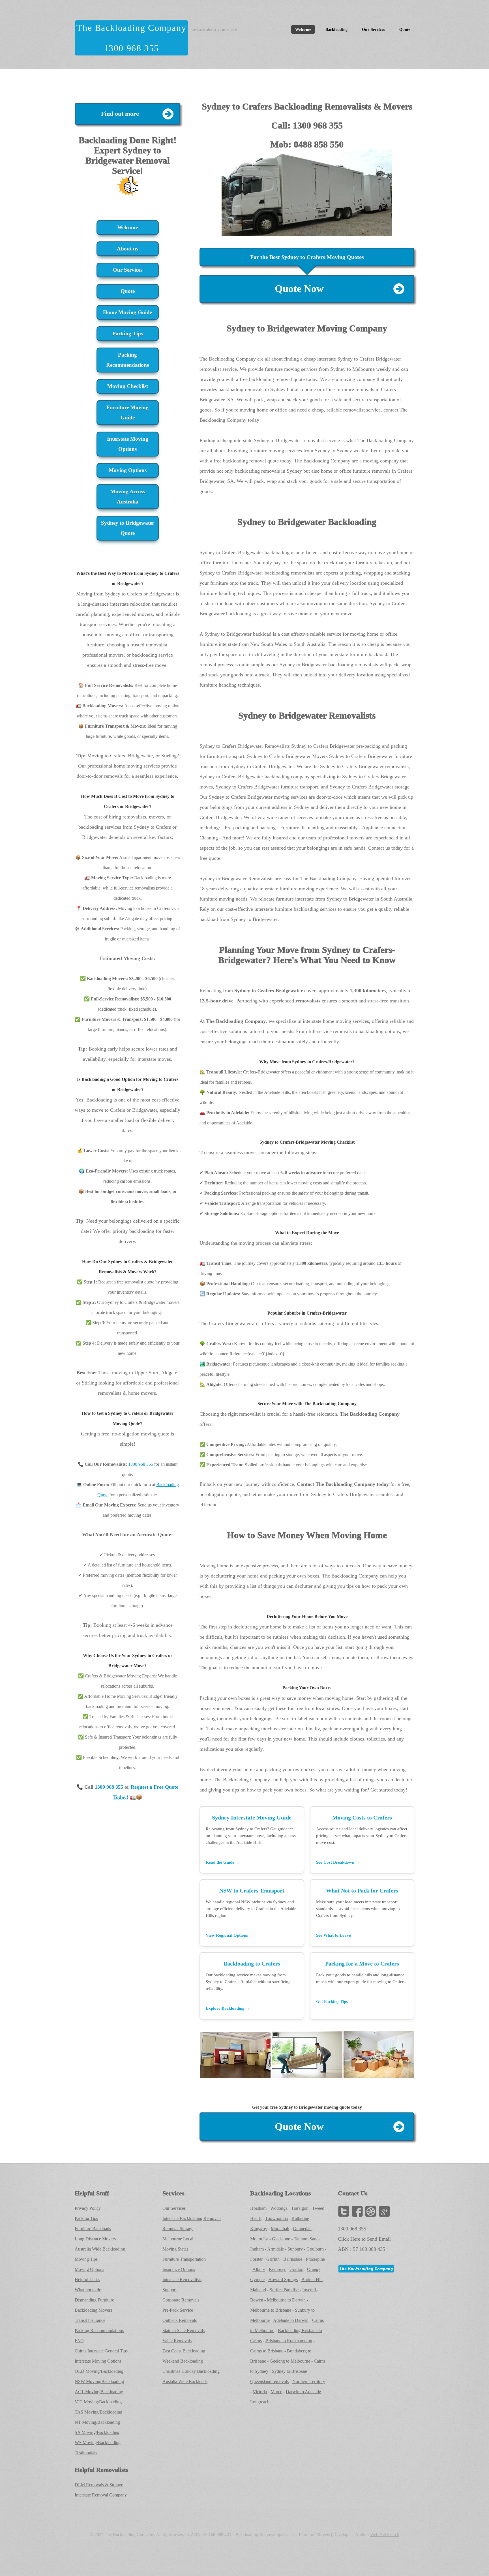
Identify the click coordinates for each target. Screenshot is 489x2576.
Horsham (258, 2208)
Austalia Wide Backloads (185, 2381)
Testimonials (86, 2453)
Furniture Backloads (93, 2229)
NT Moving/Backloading (97, 2422)
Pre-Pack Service (178, 2310)
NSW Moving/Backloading (99, 2381)
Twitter (344, 2211)
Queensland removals (269, 2381)
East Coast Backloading (184, 2351)
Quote (405, 29)
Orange (314, 2269)
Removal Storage (178, 2229)
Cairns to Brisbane (267, 2351)
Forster (256, 2259)
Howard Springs (283, 2280)
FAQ (79, 2341)
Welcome (303, 29)
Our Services (373, 29)
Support (170, 2290)
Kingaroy (259, 2229)
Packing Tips (128, 334)
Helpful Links (87, 2280)
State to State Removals (184, 2330)
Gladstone (281, 2239)
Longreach (260, 2402)
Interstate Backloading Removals (192, 2218)
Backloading (337, 29)
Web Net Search (385, 2535)
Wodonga (279, 2208)
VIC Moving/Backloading (98, 2402)
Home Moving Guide (127, 312)
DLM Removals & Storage (99, 2485)
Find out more (120, 114)
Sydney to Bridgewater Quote (128, 528)
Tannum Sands (307, 2239)
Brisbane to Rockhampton (289, 2341)
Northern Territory (309, 2381)
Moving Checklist (128, 386)
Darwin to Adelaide (303, 2392)
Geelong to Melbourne (290, 2361)
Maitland (258, 2290)
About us (127, 249)
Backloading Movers (93, 2310)
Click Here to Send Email (364, 2239)
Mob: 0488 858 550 (307, 144)
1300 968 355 (131, 48)
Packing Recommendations (127, 360)
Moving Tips (86, 2259)
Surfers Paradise (285, 2290)
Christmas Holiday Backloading (191, 2371)
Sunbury (295, 2249)
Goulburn (316, 2249)
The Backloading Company (131, 28)
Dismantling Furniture (94, 2300)
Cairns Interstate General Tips (101, 2351)
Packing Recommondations (99, 2330)
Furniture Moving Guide (127, 412)
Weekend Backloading (183, 2361)
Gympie (257, 2280)
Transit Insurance (90, 2320)
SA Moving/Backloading (97, 2432)
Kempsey (277, 2269)
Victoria (260, 2392)
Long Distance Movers (95, 2239)
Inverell (310, 2290)
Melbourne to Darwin (286, 2300)
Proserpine (315, 2259)
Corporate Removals (181, 2300)
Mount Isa (259, 2239)
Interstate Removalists (182, 2280)
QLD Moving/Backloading (99, 2371)
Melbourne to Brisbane (271, 2310)
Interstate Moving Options (128, 444)
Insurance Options (179, 2269)
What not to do (88, 2290)
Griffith (273, 2259)
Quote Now (299, 289)
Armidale (275, 2249)
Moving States (175, 2249)
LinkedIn (371, 2211)
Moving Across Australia (128, 497)
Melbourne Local (178, 2239)
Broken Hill (312, 2280)
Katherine (300, 2218)
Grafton (296, 2269)
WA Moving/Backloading (98, 2443)
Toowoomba (276, 2218)
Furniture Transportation (184, 2259)
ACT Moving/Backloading (99, 2392)
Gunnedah (302, 2229)
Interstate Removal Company (101, 2495)
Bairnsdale (293, 2259)
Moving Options (128, 470)
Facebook (357, 2211)
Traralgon (300, 2208)
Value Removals (177, 2341)
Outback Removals (180, 2320)
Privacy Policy (88, 2208)
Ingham (257, 2249)
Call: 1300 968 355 (307, 125)
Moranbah (280, 2229)
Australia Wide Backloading (100, 2249)
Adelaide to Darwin (291, 2320)
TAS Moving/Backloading (98, 2412)
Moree (276, 2392)
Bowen (257, 2300)
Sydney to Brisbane (289, 2371)
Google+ (384, 2211)
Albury (259, 2269)
